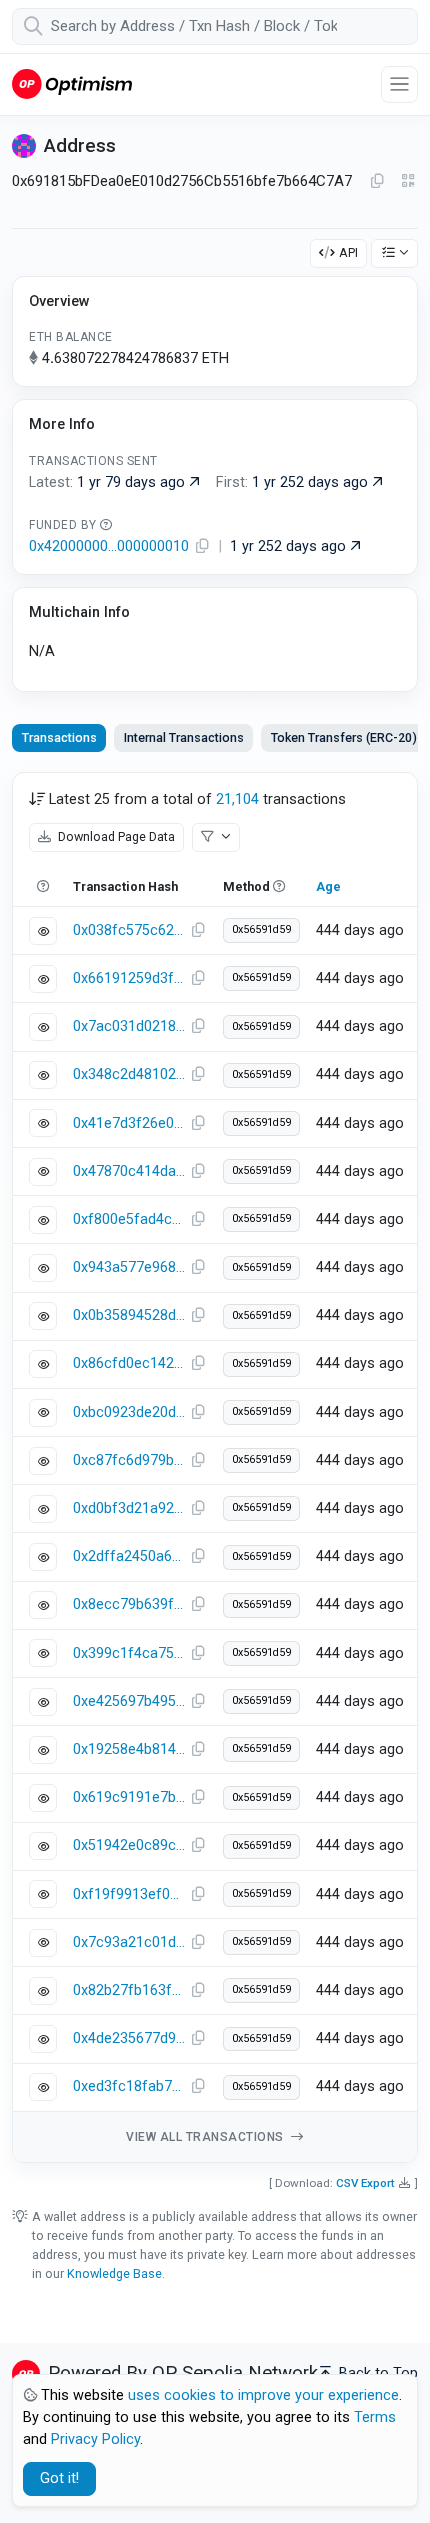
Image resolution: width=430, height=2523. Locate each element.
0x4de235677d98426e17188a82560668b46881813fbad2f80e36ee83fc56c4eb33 (129, 2038)
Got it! (59, 2478)
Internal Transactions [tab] (184, 737)
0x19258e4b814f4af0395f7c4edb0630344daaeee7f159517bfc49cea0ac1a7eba (129, 1749)
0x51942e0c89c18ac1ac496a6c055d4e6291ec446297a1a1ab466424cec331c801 (129, 1845)
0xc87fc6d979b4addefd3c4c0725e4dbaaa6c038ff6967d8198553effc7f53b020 (129, 1460)
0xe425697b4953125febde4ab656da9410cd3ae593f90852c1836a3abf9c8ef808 (129, 1701)
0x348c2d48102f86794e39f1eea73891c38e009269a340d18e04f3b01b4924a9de (129, 1074)
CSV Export (365, 2183)
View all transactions (206, 2137)
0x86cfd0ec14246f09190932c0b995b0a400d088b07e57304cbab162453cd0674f (129, 1363)
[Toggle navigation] (399, 84)
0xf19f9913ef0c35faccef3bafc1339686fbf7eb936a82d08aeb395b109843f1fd (129, 1894)
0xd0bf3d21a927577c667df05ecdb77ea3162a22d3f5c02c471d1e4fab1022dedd (129, 1508)
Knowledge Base (114, 2273)
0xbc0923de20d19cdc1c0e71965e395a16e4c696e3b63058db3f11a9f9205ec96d (129, 1412)
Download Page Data (115, 836)
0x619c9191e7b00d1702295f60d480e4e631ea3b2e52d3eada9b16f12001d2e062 (129, 1797)
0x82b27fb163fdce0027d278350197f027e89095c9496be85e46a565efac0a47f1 (129, 1990)
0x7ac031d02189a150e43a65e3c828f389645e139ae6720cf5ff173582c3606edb (129, 1026)
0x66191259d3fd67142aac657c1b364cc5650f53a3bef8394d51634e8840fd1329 (129, 978)
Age (328, 886)
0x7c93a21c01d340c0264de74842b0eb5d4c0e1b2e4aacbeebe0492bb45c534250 (129, 1942)
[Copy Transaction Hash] (198, 931)
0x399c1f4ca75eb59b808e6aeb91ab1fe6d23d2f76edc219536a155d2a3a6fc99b (129, 1653)
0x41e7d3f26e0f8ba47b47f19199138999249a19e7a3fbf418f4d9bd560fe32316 (129, 1123)
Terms (375, 2417)
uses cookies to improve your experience (263, 2395)
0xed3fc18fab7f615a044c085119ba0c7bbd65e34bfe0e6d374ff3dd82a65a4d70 (129, 2086)
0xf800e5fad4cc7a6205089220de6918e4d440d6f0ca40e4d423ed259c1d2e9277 (129, 1219)
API (348, 252)
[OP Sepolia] (72, 83)
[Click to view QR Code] (408, 181)
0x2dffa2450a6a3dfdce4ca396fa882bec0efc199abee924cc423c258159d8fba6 (129, 1556)
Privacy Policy (95, 2439)
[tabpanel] (215, 1467)
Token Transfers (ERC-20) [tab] (344, 737)
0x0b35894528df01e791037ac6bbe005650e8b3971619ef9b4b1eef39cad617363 (129, 1315)
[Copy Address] (377, 182)
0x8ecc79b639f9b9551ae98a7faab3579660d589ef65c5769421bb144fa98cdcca (129, 1604)
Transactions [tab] (59, 737)
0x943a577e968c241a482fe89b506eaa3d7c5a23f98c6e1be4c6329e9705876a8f (129, 1267)
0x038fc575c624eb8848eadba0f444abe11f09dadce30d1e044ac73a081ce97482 (129, 930)
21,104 (237, 799)
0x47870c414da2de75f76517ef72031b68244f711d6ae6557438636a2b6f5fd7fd (129, 1171)
